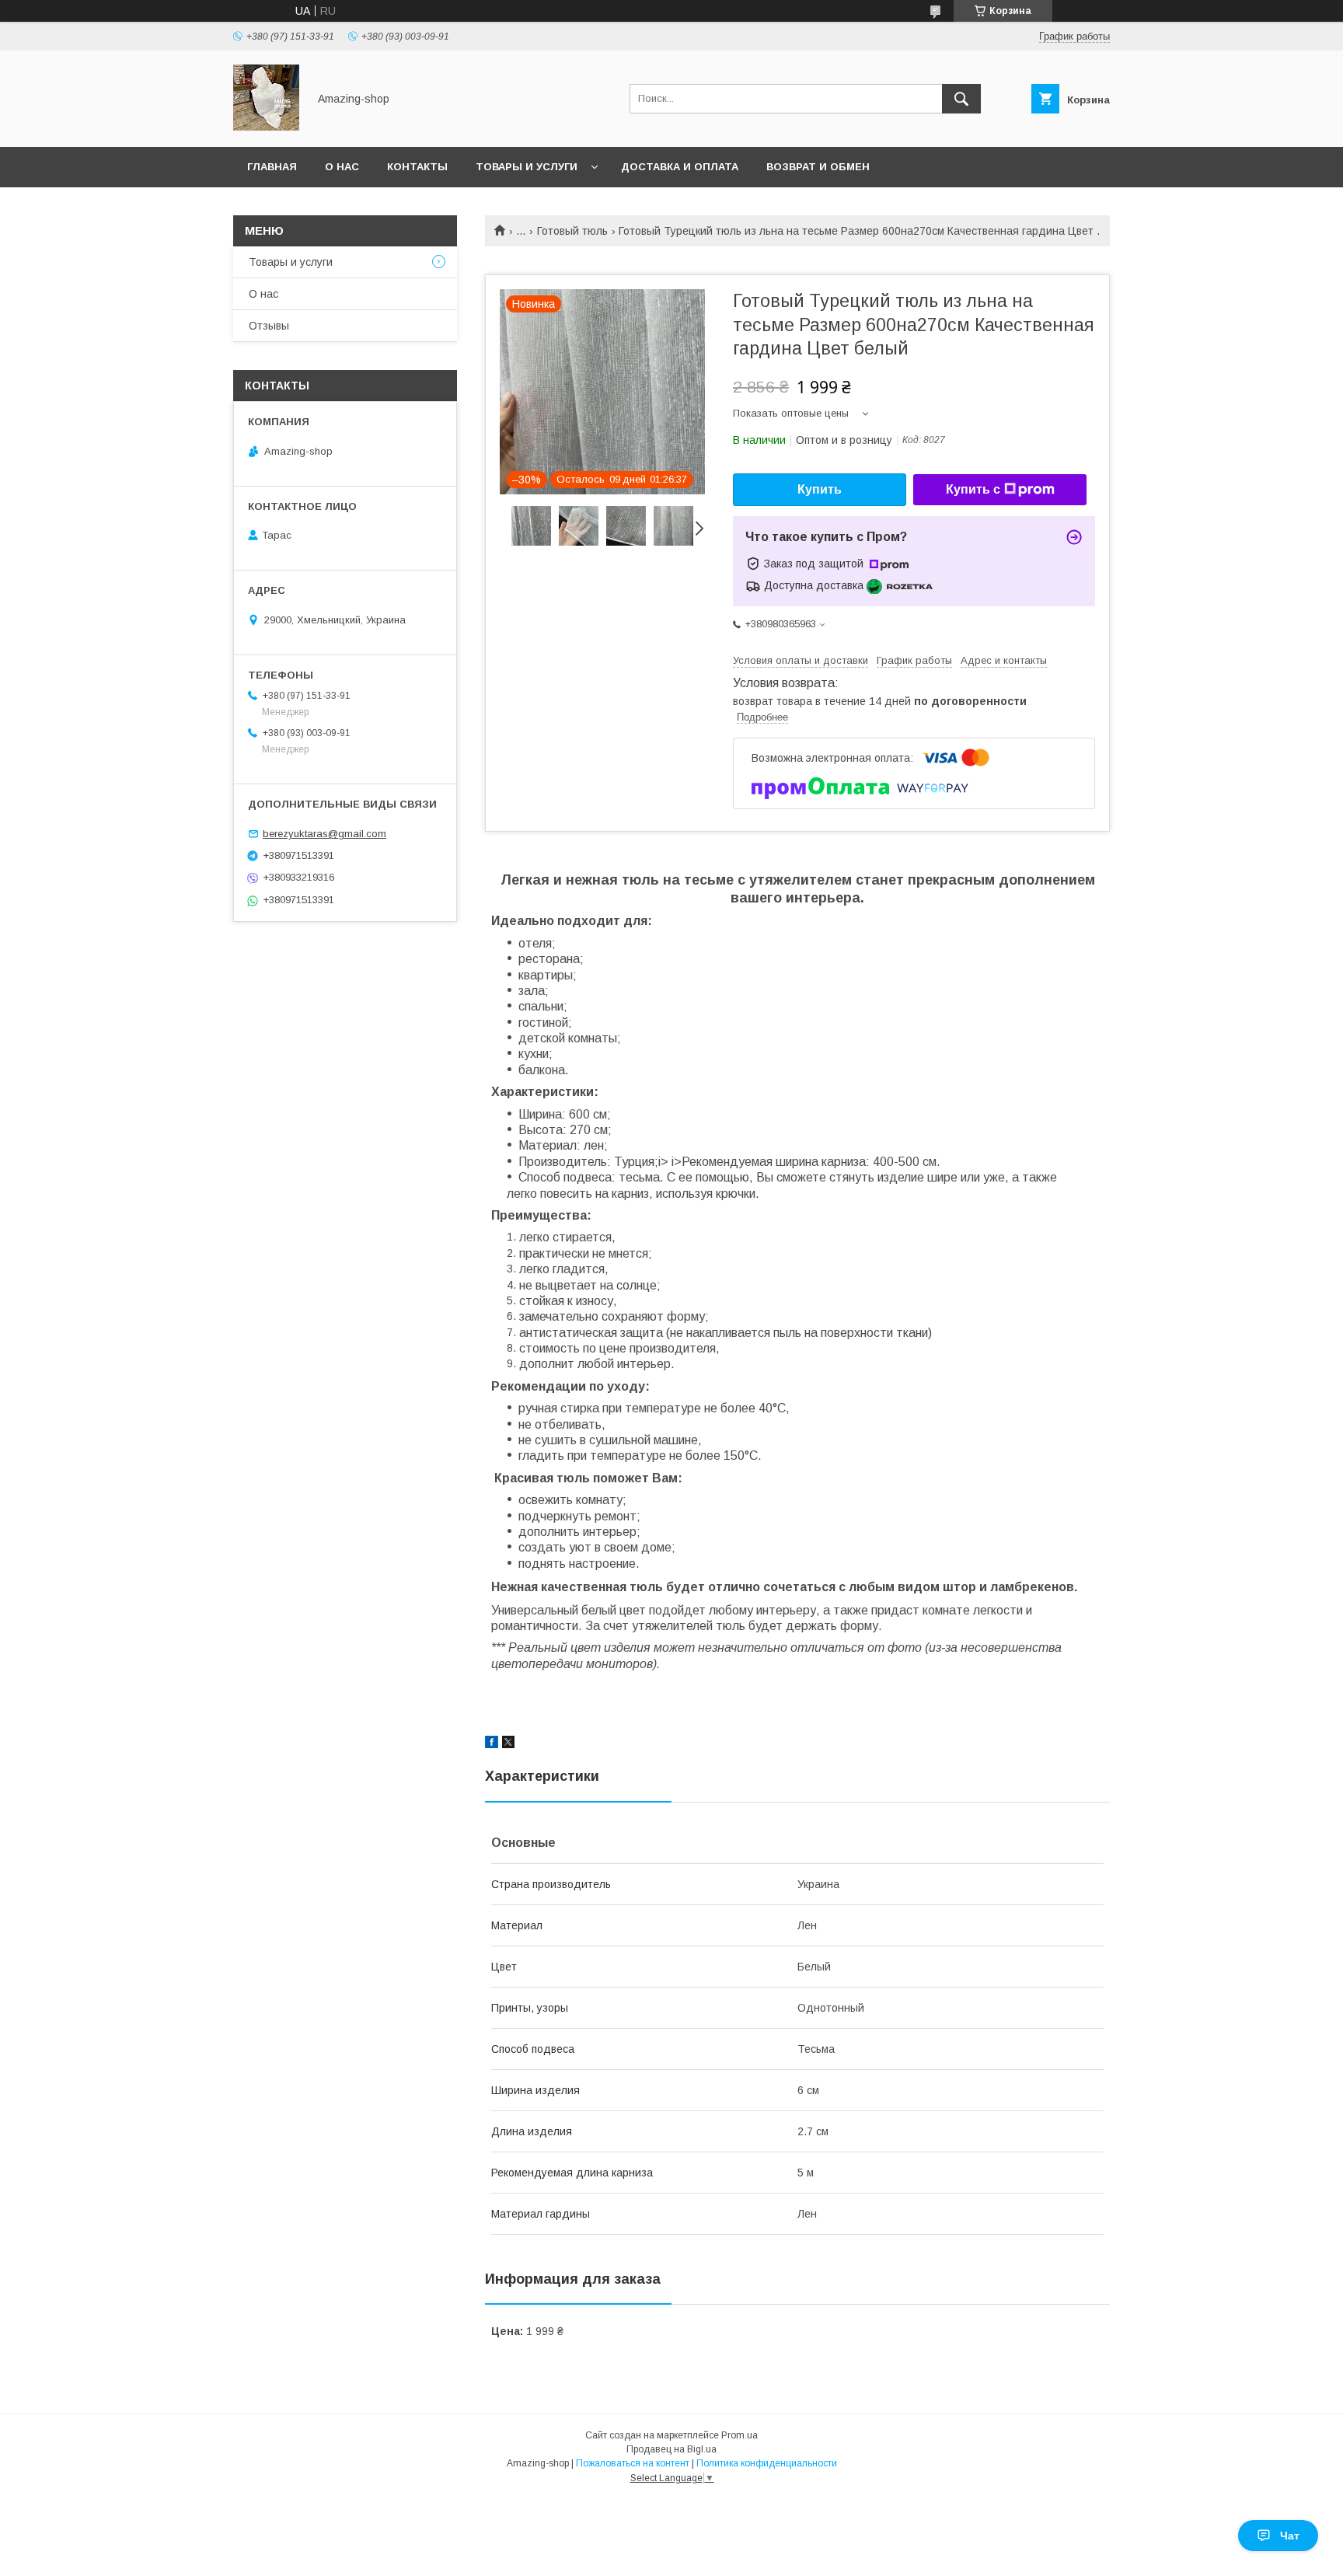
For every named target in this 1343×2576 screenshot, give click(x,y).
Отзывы (269, 326)
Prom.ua (740, 2435)
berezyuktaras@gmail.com (324, 834)
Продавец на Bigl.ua (671, 2449)
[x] (508, 1744)
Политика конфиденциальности (767, 2463)
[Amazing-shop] (266, 127)
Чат (1290, 2536)
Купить (820, 489)
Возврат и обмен (818, 167)
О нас (342, 167)
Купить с (973, 489)
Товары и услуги (527, 167)
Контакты (417, 167)
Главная (272, 167)
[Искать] (961, 99)
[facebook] (492, 1744)
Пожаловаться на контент (633, 2463)
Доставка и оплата (680, 167)
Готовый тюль (572, 231)
